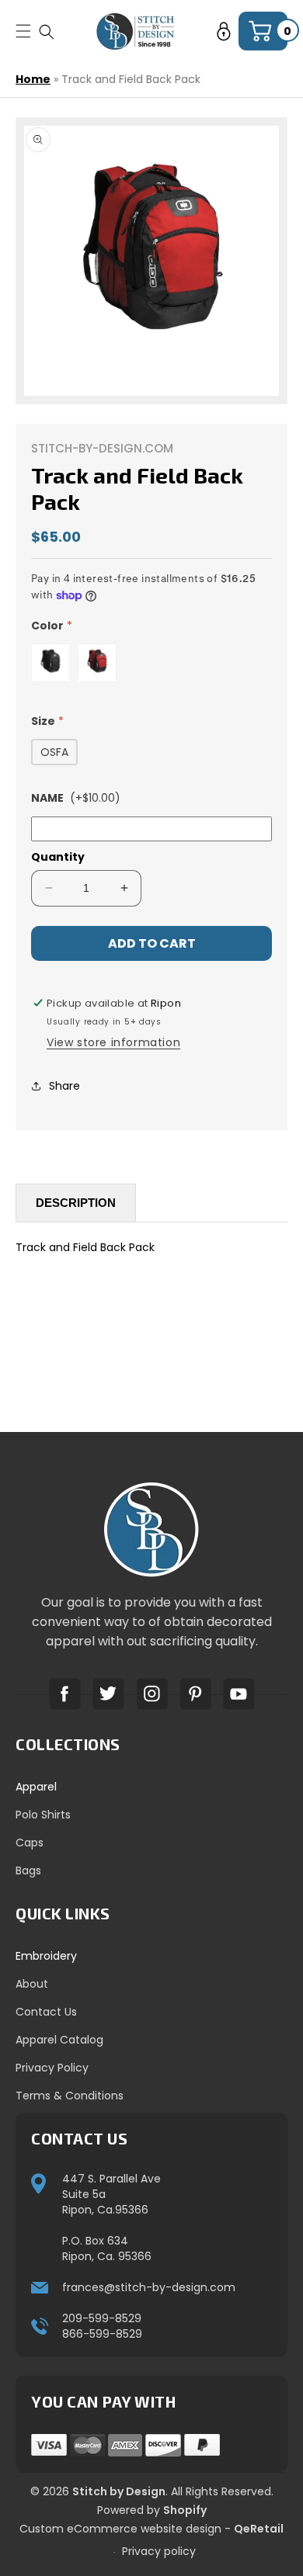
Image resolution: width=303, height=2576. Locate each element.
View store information (113, 1042)
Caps (30, 1843)
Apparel (36, 1787)
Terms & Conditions (70, 2096)
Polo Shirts (43, 1815)
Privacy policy (159, 2551)
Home (33, 79)
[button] (47, 31)
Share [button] (64, 1086)
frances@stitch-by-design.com (149, 2287)
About (32, 1984)
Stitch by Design (119, 2491)
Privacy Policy (52, 2068)
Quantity (58, 857)
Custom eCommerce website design (120, 2529)
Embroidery (46, 1956)
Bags (28, 1870)
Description (76, 1203)
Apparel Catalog (59, 2040)
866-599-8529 (102, 2334)
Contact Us (46, 2012)
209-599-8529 (102, 2318)
